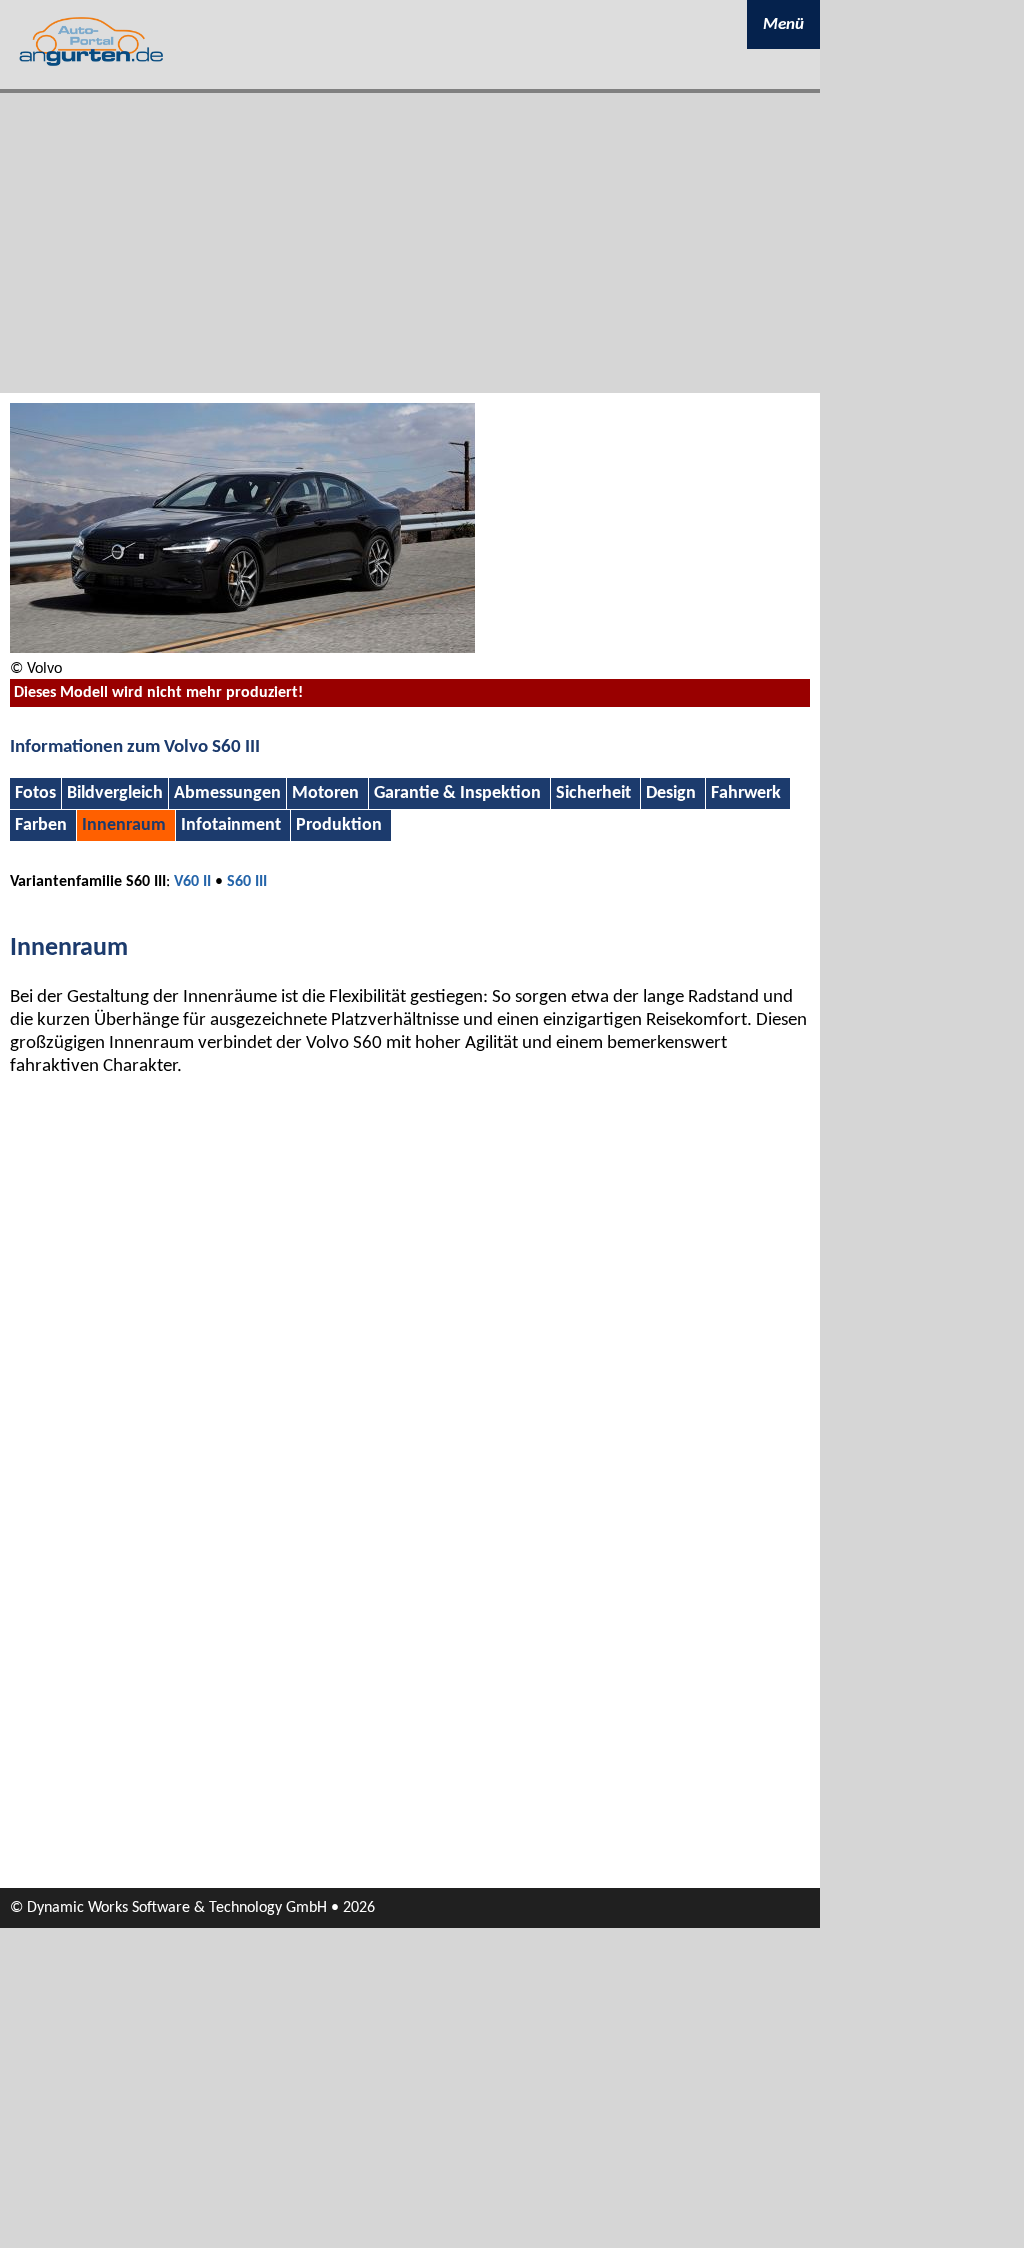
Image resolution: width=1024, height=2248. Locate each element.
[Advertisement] (410, 243)
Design (671, 793)
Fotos (35, 793)
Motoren (325, 793)
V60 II (192, 882)
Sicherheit (593, 793)
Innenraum (124, 825)
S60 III (247, 882)
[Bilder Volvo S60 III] (242, 649)
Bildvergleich (115, 793)
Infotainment (231, 825)
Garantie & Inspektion (457, 793)
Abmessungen (227, 793)
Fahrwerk (746, 793)
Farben (41, 825)
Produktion (339, 825)
